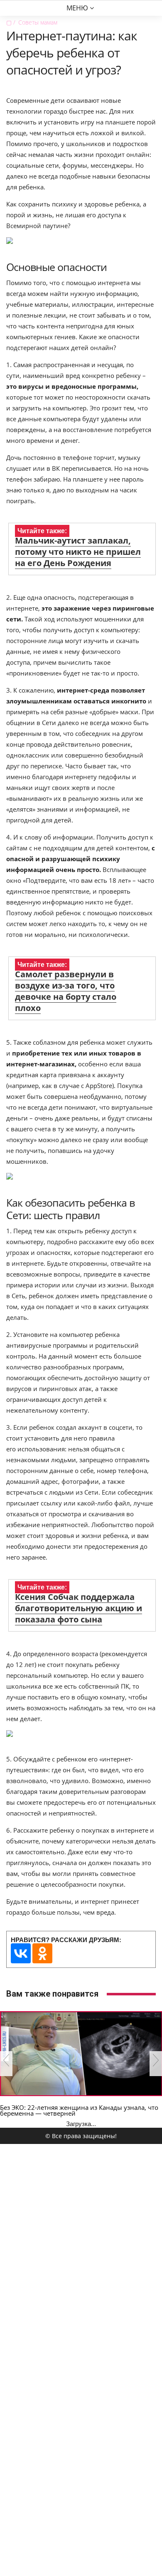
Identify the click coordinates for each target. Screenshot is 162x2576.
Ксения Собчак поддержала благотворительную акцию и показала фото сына (79, 1608)
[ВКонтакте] (21, 1953)
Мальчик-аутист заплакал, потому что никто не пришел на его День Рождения (78, 552)
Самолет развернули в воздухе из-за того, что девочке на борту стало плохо (66, 991)
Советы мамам (38, 22)
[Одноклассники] (42, 1953)
